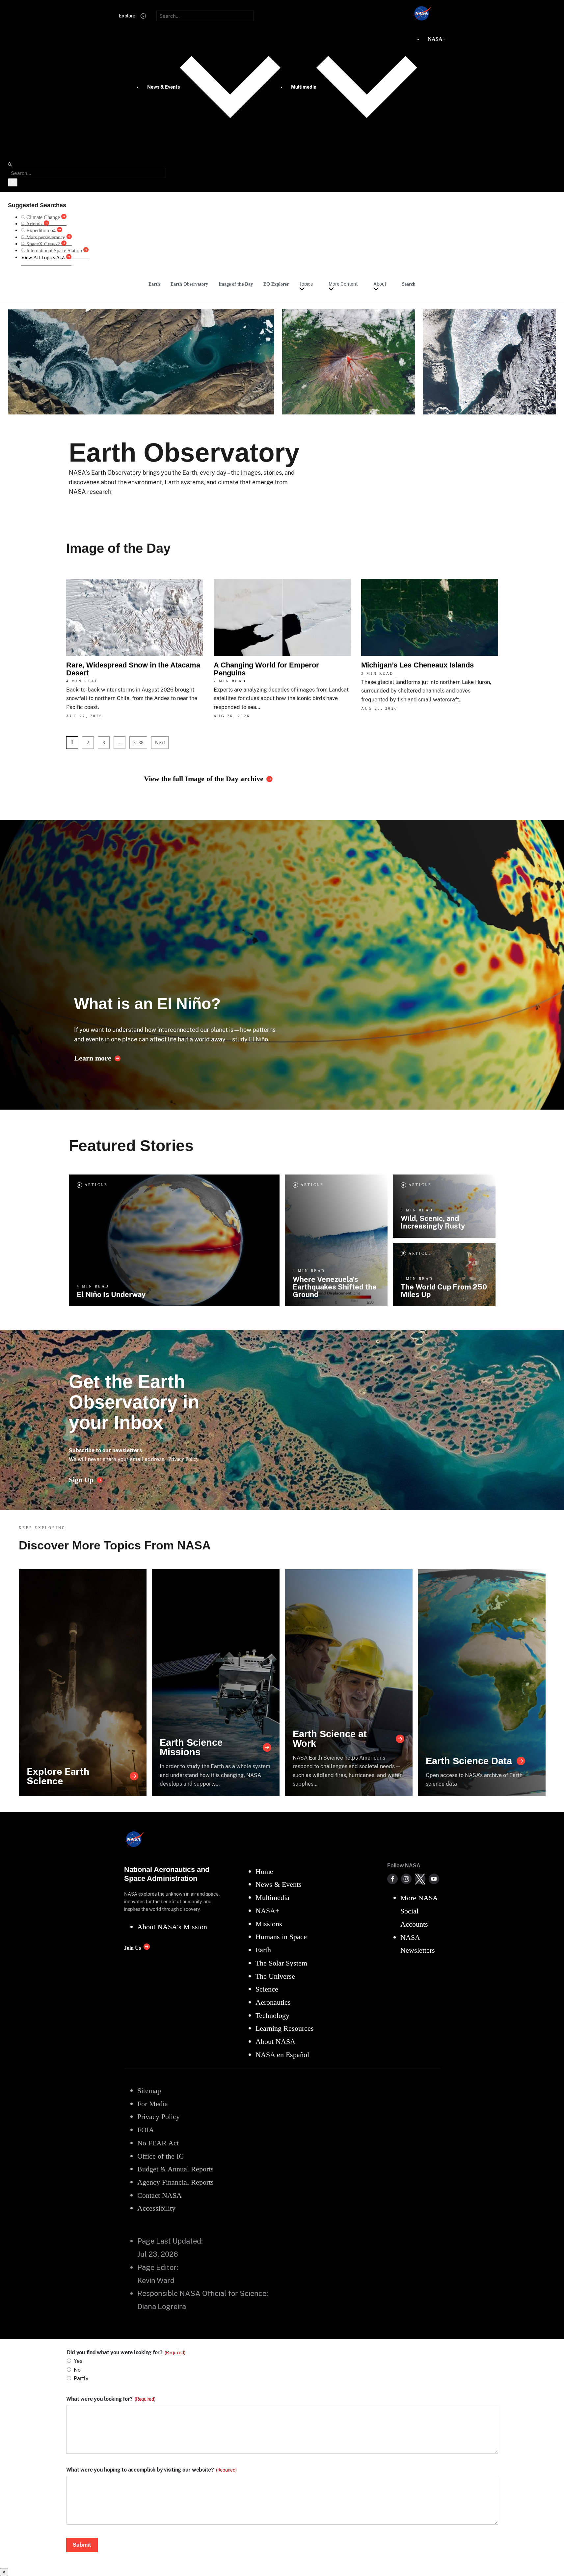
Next (160, 742)
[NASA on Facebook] (392, 1879)
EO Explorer (276, 284)
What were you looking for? (111, 2399)
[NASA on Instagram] (406, 1879)
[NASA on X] (420, 1879)
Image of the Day (236, 284)
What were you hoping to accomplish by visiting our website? (151, 2470)
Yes (78, 2361)
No (77, 2370)
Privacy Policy (183, 1459)
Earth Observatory (189, 284)
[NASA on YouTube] (434, 1879)
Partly (81, 2378)
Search (409, 284)
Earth (154, 284)
